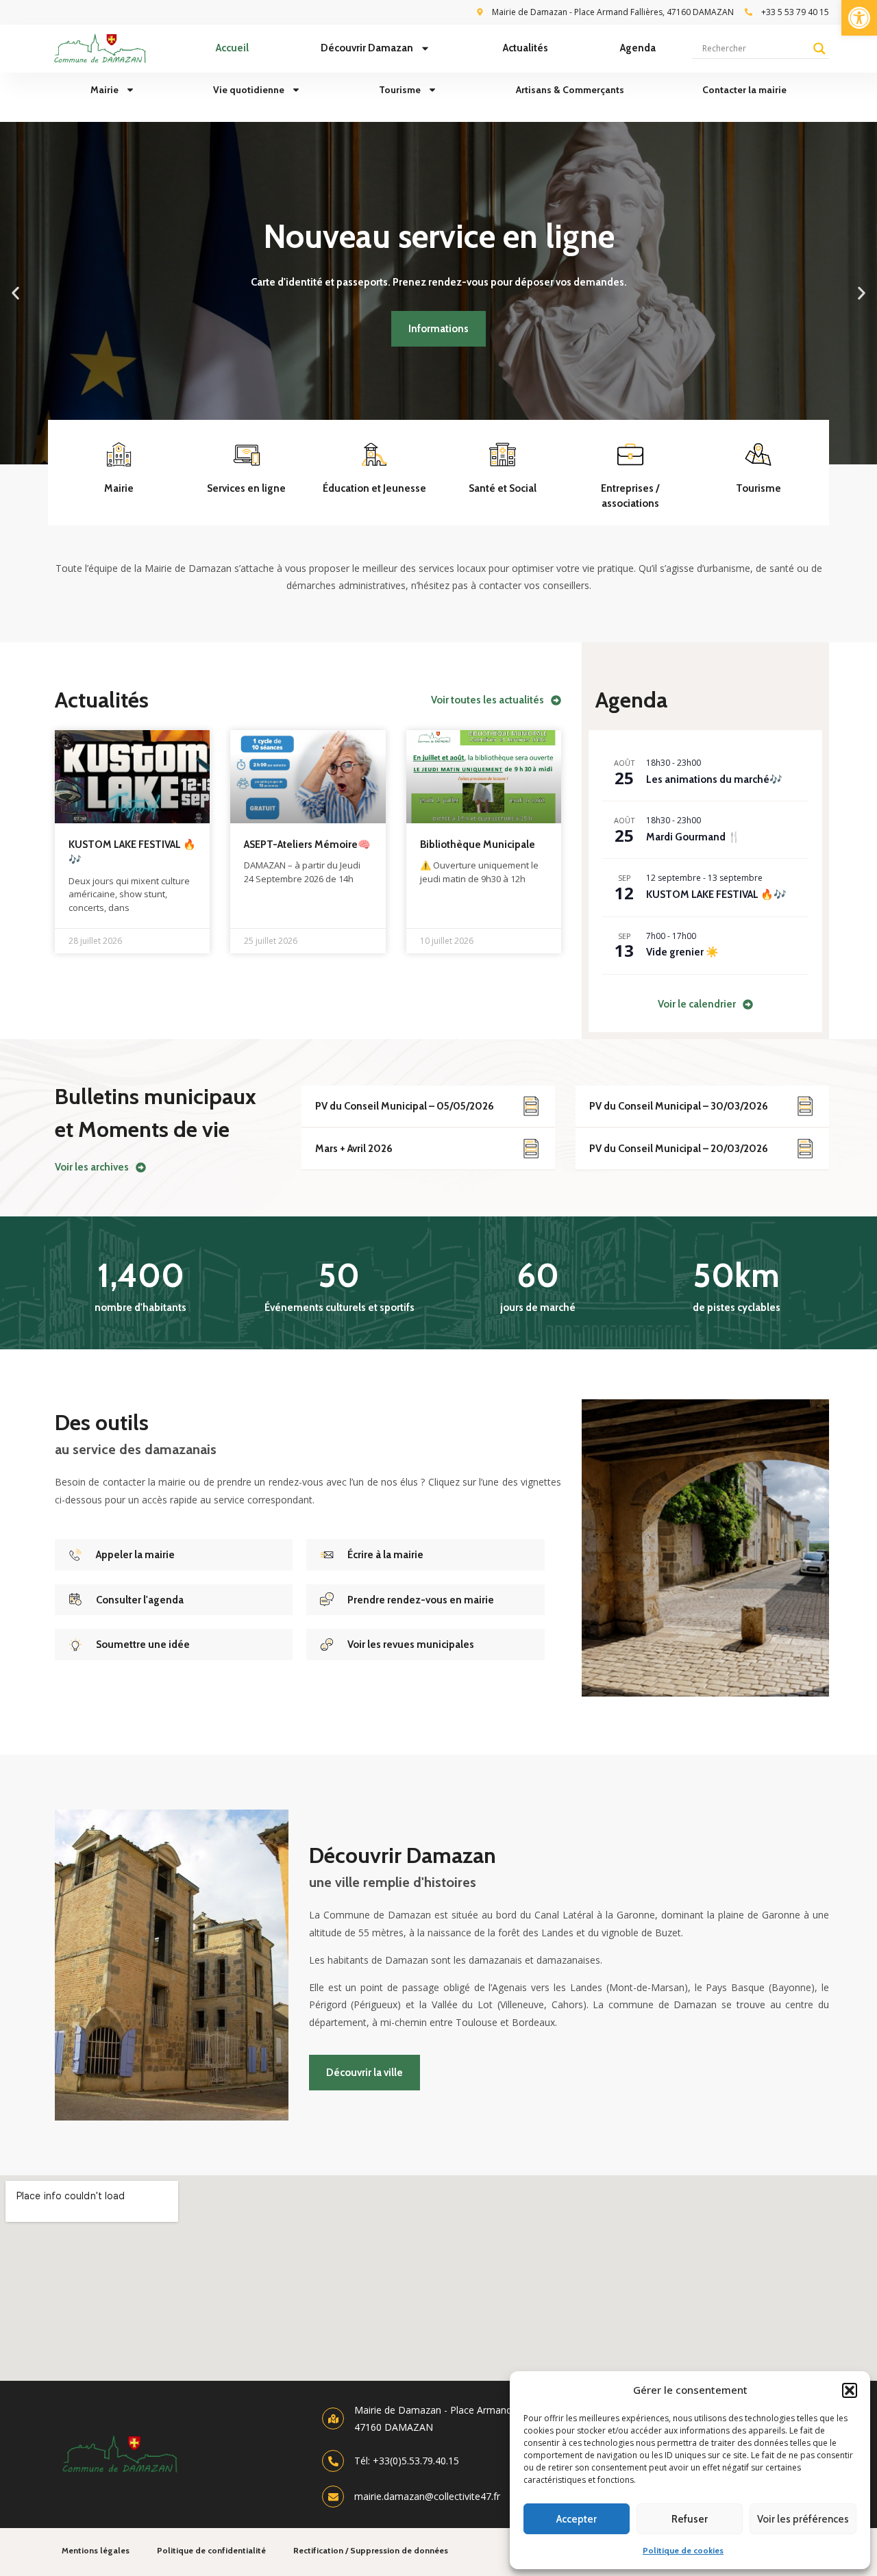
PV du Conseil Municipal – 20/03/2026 (679, 1149)
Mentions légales (96, 2550)
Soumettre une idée (143, 1645)
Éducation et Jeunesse (374, 488)
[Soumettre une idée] (75, 1645)
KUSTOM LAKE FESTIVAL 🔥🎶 (716, 895)
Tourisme (400, 90)
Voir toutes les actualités (487, 700)
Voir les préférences (803, 2519)
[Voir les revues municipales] (327, 1645)
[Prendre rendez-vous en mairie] (327, 1599)
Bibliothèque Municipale (478, 845)
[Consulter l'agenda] (75, 1599)
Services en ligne (246, 488)
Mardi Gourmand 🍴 (693, 837)
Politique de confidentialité (211, 2550)
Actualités (526, 48)
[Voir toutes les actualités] (556, 700)
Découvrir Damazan (367, 48)
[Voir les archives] (141, 1167)
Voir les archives (92, 1167)
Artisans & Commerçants (570, 90)
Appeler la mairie (135, 1555)
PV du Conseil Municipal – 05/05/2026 (405, 1106)
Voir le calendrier (697, 1004)
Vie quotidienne (249, 90)
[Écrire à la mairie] (327, 1555)
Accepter (577, 2519)
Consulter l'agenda (140, 1600)
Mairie (104, 90)
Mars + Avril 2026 (354, 1149)
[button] (859, 18)
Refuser (690, 2519)
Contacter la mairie (744, 90)
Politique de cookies (683, 2550)
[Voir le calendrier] (748, 1004)
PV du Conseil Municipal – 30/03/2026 (679, 1106)
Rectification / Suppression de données (371, 2550)
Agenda (638, 48)
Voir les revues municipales (411, 1645)
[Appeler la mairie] (75, 1555)
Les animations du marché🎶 (714, 779)
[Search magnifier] (819, 49)
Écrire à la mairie (385, 1555)
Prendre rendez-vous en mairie (421, 1600)
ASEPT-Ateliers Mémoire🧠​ (307, 845)
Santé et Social (503, 488)
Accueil (232, 48)
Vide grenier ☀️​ (682, 952)
